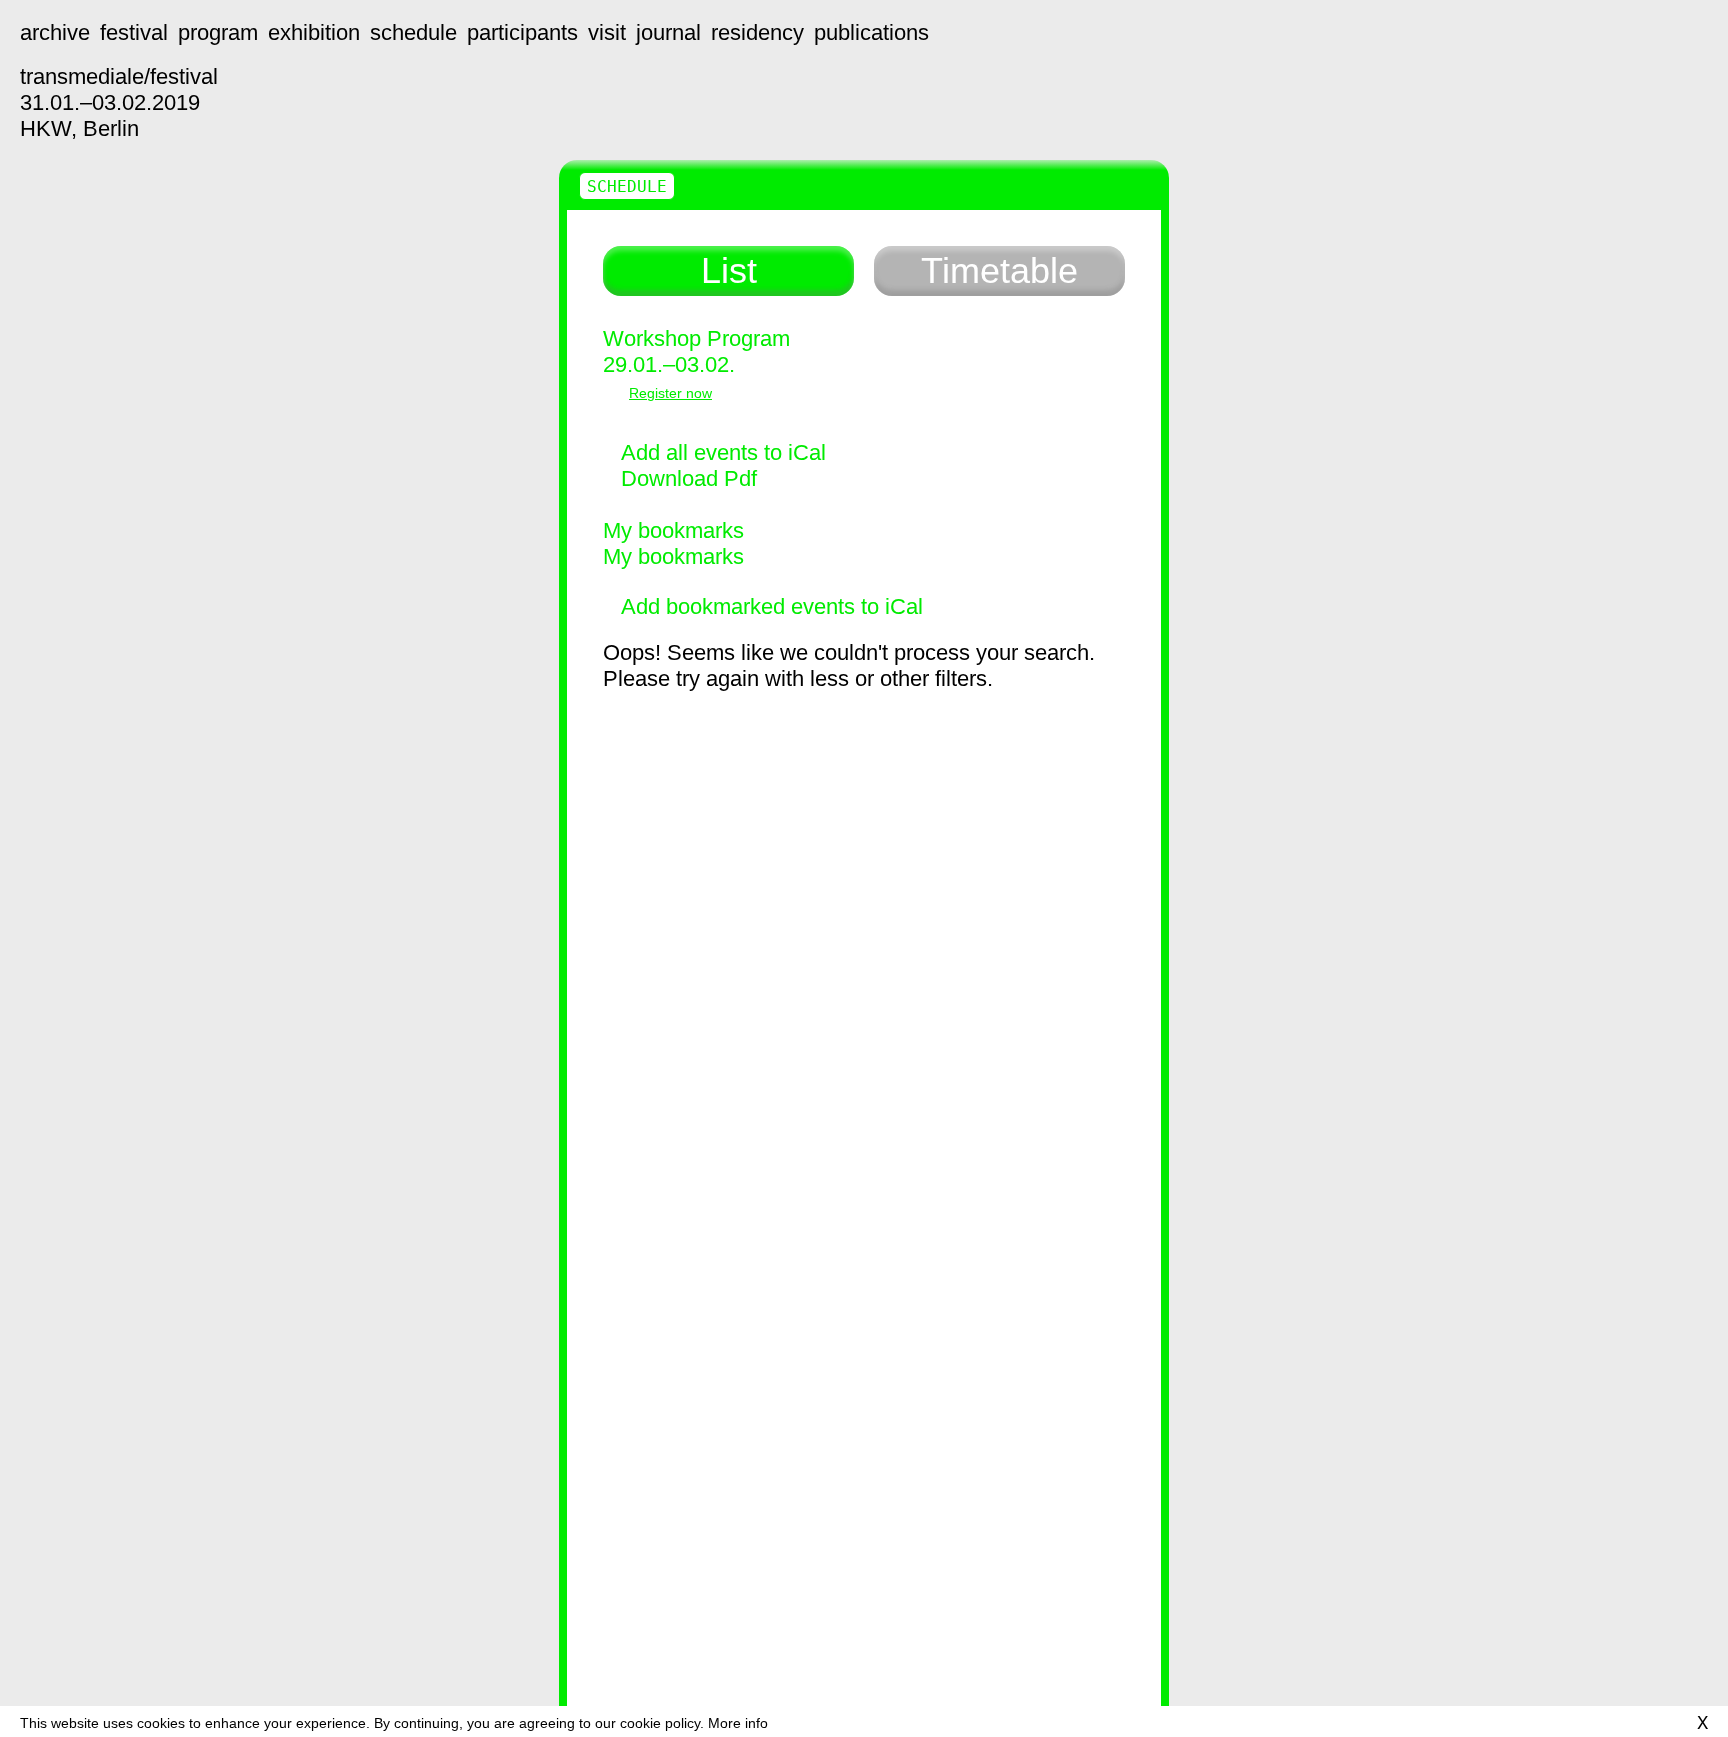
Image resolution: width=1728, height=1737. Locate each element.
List (729, 270)
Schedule (627, 186)
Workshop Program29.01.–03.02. (696, 351)
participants (522, 32)
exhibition (314, 32)
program (218, 32)
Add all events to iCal (723, 452)
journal (668, 32)
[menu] (1683, 45)
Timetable (999, 270)
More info (738, 1723)
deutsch (1670, 1694)
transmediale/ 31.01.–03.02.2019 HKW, (119, 102)
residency (757, 32)
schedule (413, 32)
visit (607, 32)
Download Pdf (689, 478)
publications (871, 32)
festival (134, 32)
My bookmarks (673, 530)
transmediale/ (45, 45)
